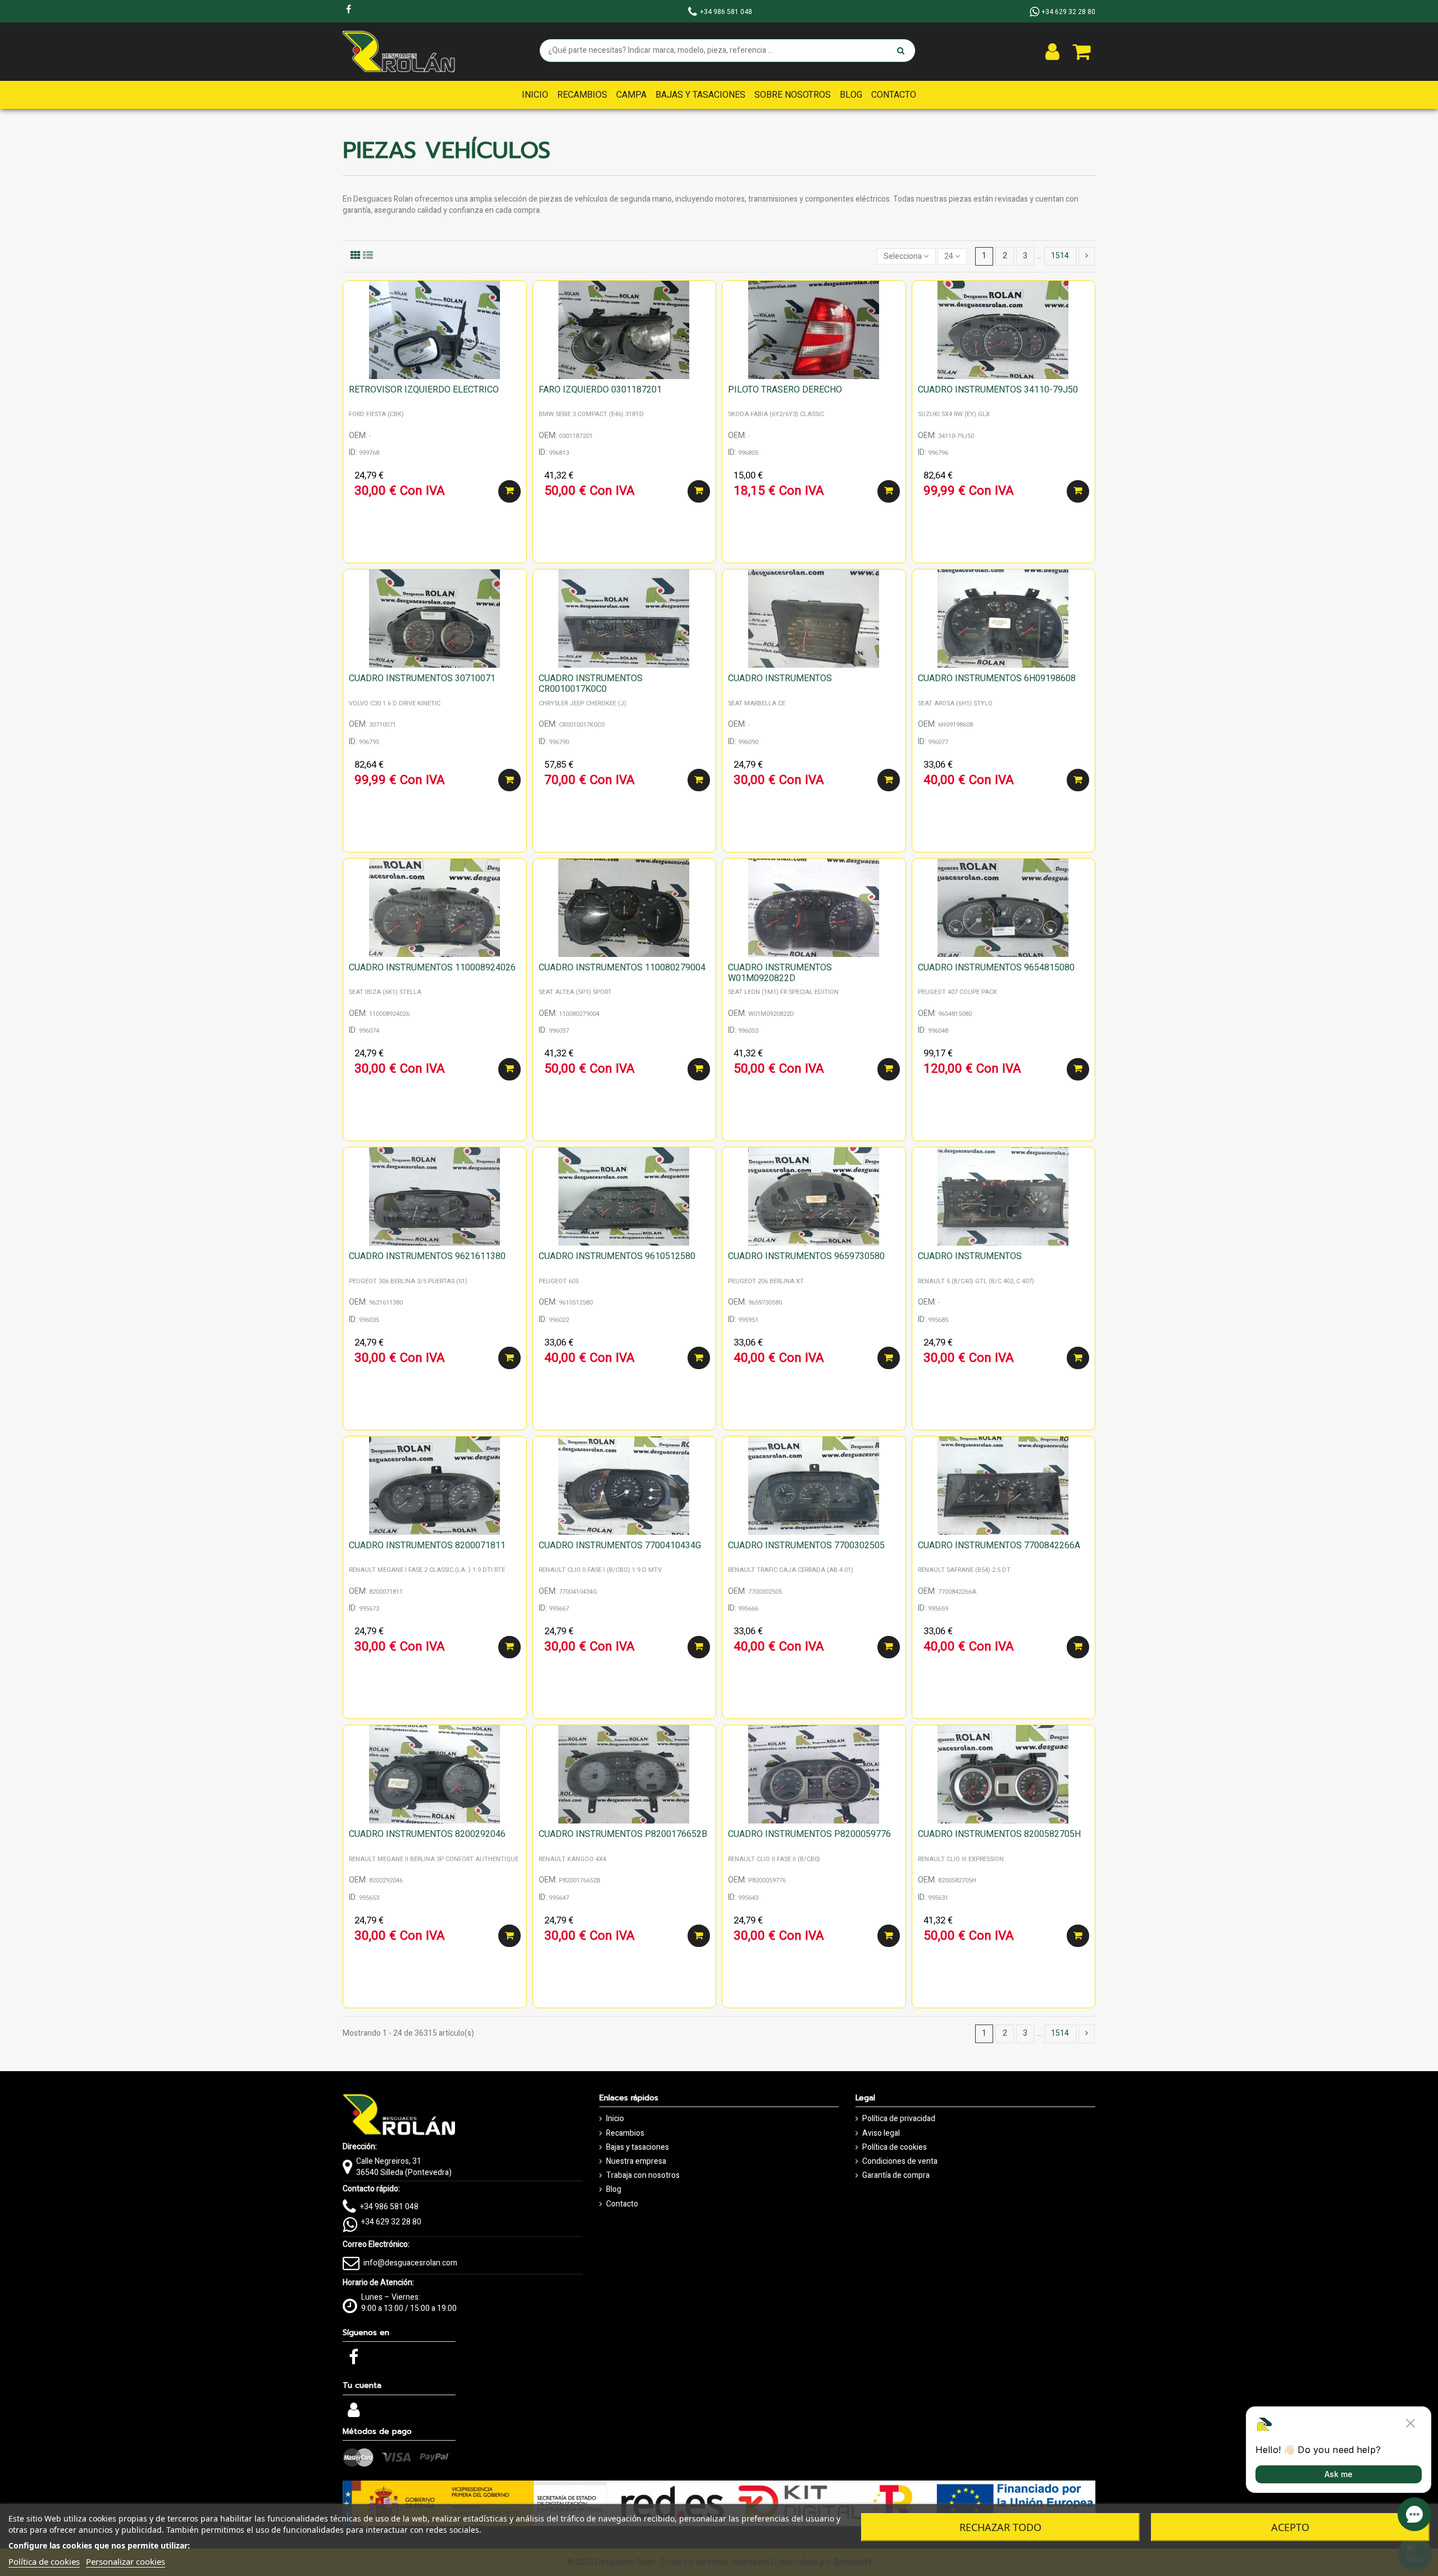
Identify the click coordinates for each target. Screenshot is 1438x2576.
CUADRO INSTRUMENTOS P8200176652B (623, 1834)
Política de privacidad (899, 2119)
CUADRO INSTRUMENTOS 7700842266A (999, 1545)
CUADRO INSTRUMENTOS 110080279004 (622, 968)
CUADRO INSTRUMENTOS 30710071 (422, 678)
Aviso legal (881, 2133)
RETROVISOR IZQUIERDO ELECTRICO (424, 390)
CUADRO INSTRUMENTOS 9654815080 (996, 968)
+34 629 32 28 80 (391, 2222)
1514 (1060, 256)
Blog (614, 2190)
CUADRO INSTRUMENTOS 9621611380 (427, 1256)
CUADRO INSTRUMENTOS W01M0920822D (780, 973)
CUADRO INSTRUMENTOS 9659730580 (806, 1256)
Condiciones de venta (900, 2162)
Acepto (1290, 2527)
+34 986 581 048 (389, 2207)
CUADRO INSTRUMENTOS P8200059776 (809, 1834)
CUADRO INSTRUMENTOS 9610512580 (617, 1256)
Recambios (625, 2133)
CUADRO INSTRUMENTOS (780, 678)
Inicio (615, 2119)
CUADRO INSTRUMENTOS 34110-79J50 (998, 390)
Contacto (622, 2204)
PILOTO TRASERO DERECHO (785, 390)
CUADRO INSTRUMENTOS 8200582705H (999, 1834)
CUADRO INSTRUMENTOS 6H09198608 (997, 678)
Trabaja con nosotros (643, 2176)
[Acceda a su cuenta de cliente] (1052, 52)
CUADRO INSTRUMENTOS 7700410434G (620, 1545)
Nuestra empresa (636, 2162)
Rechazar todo (1000, 2527)
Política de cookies (895, 2148)
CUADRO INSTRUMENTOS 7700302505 (806, 1545)
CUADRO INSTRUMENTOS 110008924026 (432, 968)
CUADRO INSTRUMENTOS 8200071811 (427, 1545)
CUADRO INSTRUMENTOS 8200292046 (427, 1834)
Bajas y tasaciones (638, 2148)
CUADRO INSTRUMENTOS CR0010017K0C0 (591, 684)
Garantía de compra (896, 2176)
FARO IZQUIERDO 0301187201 (600, 390)
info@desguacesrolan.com (410, 2263)
